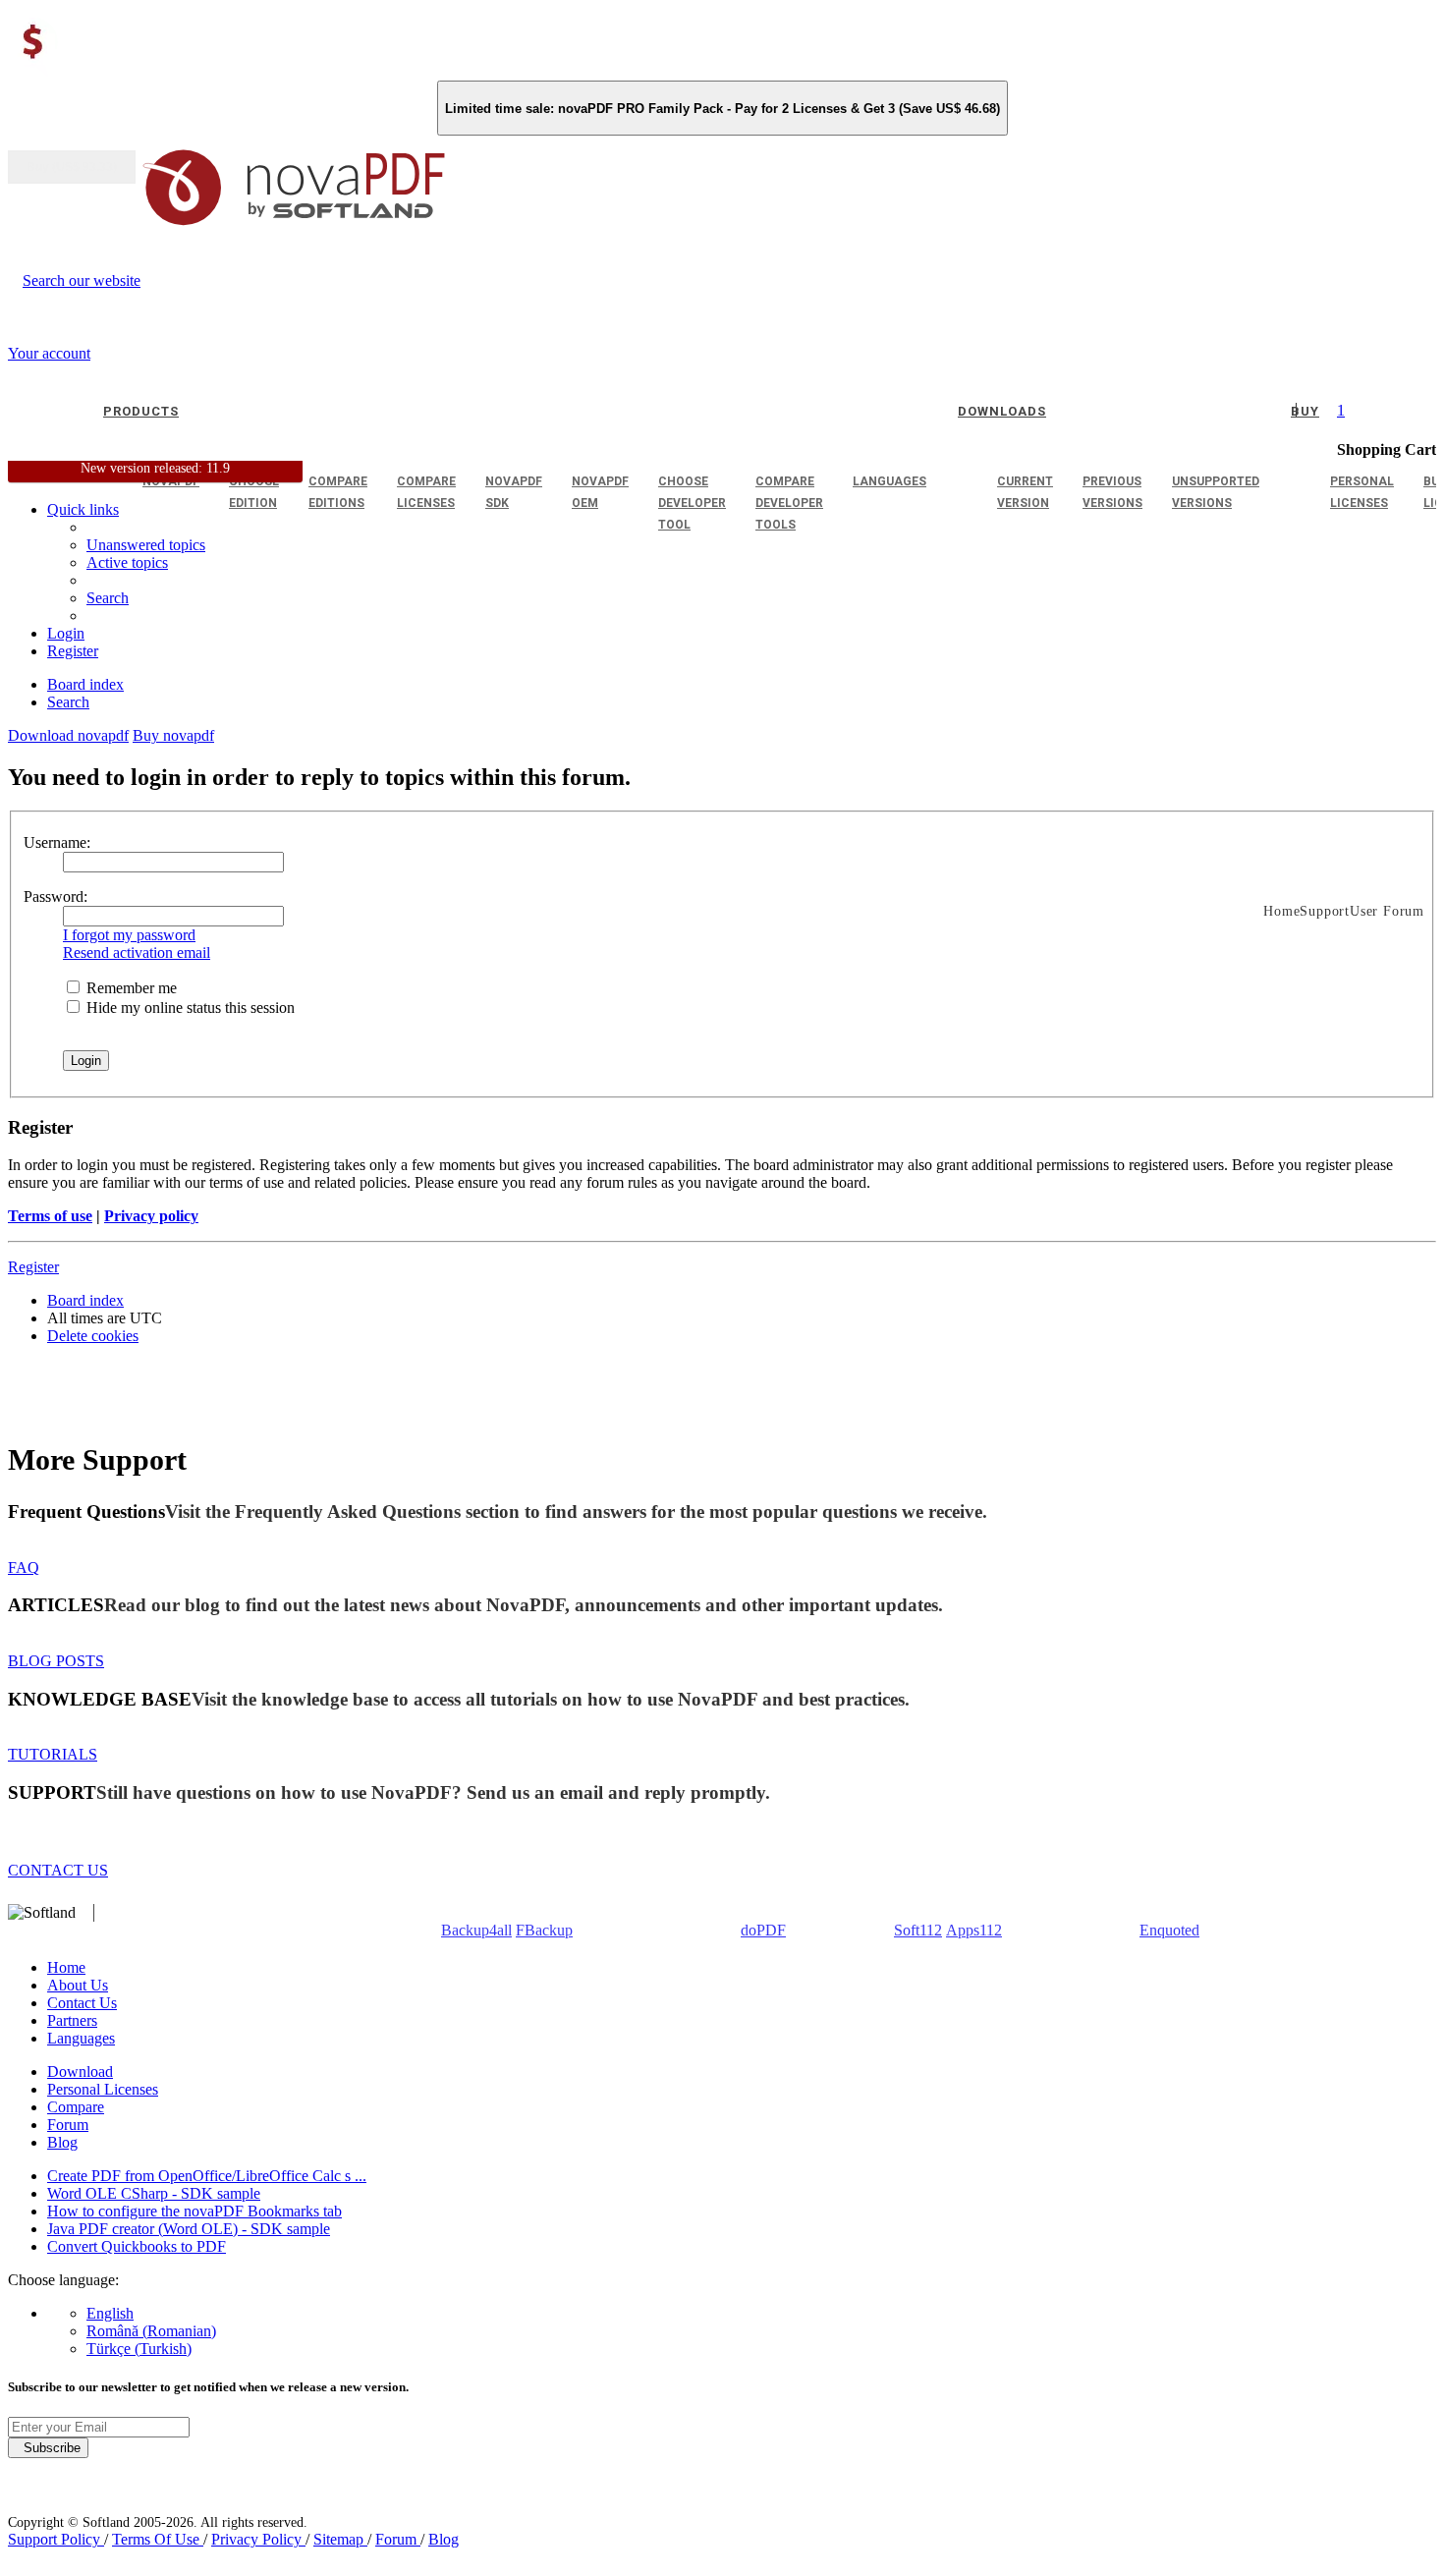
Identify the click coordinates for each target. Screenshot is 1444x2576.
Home (66, 1967)
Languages (81, 2038)
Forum (68, 2125)
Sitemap (340, 2539)
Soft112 (918, 1930)
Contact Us (82, 2003)
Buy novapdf (173, 735)
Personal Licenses (103, 2089)
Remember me (130, 988)
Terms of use (50, 1216)
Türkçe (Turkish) (139, 2349)
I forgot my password (129, 935)
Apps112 (974, 1930)
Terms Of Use (158, 2539)
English (110, 2313)
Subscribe (48, 2448)
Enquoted (1169, 1930)
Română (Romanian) (151, 2331)
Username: (57, 842)
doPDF (763, 1930)
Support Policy (56, 2539)
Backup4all (476, 1930)
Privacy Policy (258, 2539)
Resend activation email (137, 952)
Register (33, 1267)
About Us (78, 1985)
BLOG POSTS (56, 1661)
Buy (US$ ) (72, 167)
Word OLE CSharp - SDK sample (154, 2193)
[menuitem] (127, 562)
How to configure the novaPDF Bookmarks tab (194, 2211)
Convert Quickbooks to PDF (137, 2246)
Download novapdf (68, 735)
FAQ (24, 1568)
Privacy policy (151, 1216)
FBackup (544, 1930)
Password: (56, 896)
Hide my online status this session (189, 1008)
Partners (72, 2020)
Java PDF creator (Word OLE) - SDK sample (189, 2229)
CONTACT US (58, 1870)
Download (80, 2072)
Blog (62, 2142)
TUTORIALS (53, 1754)
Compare (76, 2107)
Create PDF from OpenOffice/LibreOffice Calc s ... (207, 2176)
